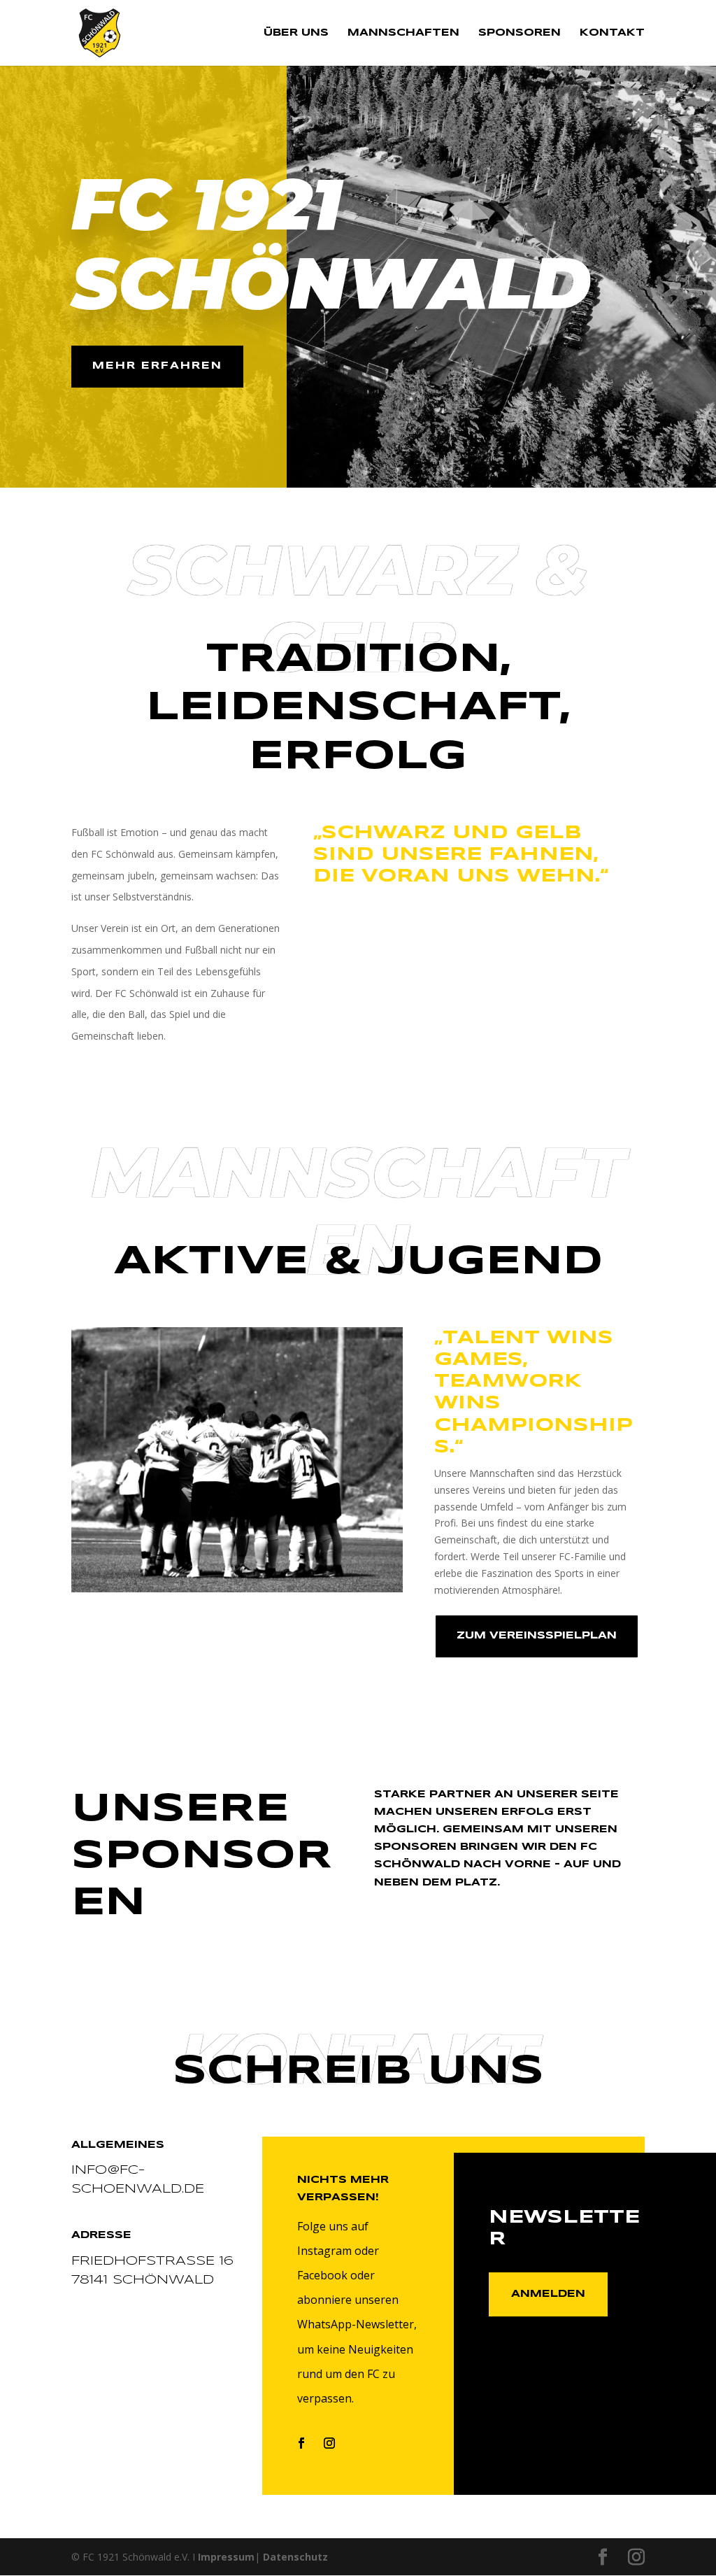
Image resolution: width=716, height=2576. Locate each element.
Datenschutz (295, 2557)
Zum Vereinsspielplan (537, 1636)
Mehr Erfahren (157, 366)
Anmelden (548, 2294)
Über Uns (296, 33)
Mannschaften (403, 33)
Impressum (226, 2557)
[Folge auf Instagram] (329, 2443)
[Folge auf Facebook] (301, 2443)
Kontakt (612, 33)
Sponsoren (520, 33)
